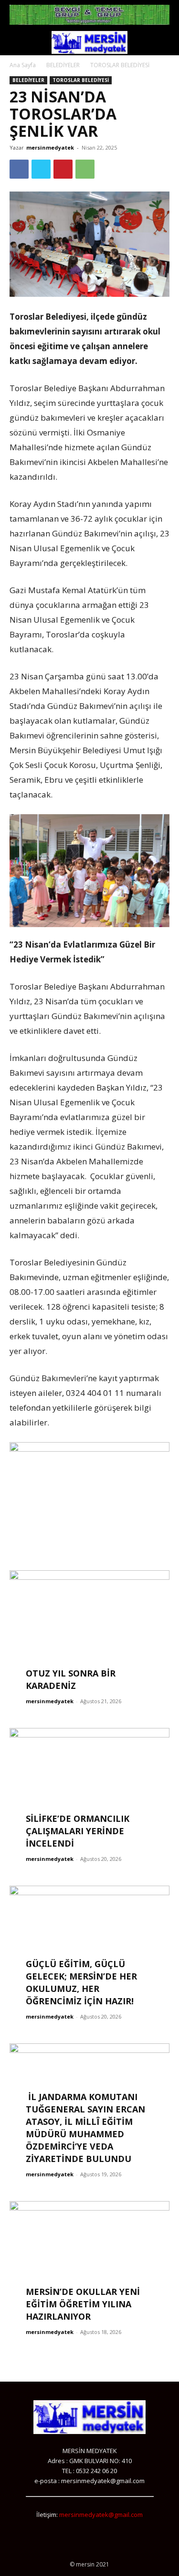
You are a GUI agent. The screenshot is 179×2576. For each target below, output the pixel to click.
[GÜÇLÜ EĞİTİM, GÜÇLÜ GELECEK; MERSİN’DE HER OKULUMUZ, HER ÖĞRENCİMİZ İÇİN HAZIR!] (89, 1944)
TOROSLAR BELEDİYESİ (120, 65)
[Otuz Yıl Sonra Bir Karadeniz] (89, 1628)
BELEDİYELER (63, 65)
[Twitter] (41, 169)
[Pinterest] (63, 169)
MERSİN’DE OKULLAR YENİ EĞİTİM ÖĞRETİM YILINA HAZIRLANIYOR (83, 2304)
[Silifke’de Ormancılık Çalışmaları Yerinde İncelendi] (89, 1786)
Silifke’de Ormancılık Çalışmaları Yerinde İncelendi (78, 1831)
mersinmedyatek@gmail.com (101, 2515)
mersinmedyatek (50, 147)
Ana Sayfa (23, 65)
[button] (16, 42)
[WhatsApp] (85, 169)
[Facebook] (19, 169)
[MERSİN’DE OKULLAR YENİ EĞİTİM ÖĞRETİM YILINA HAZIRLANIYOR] (89, 2259)
